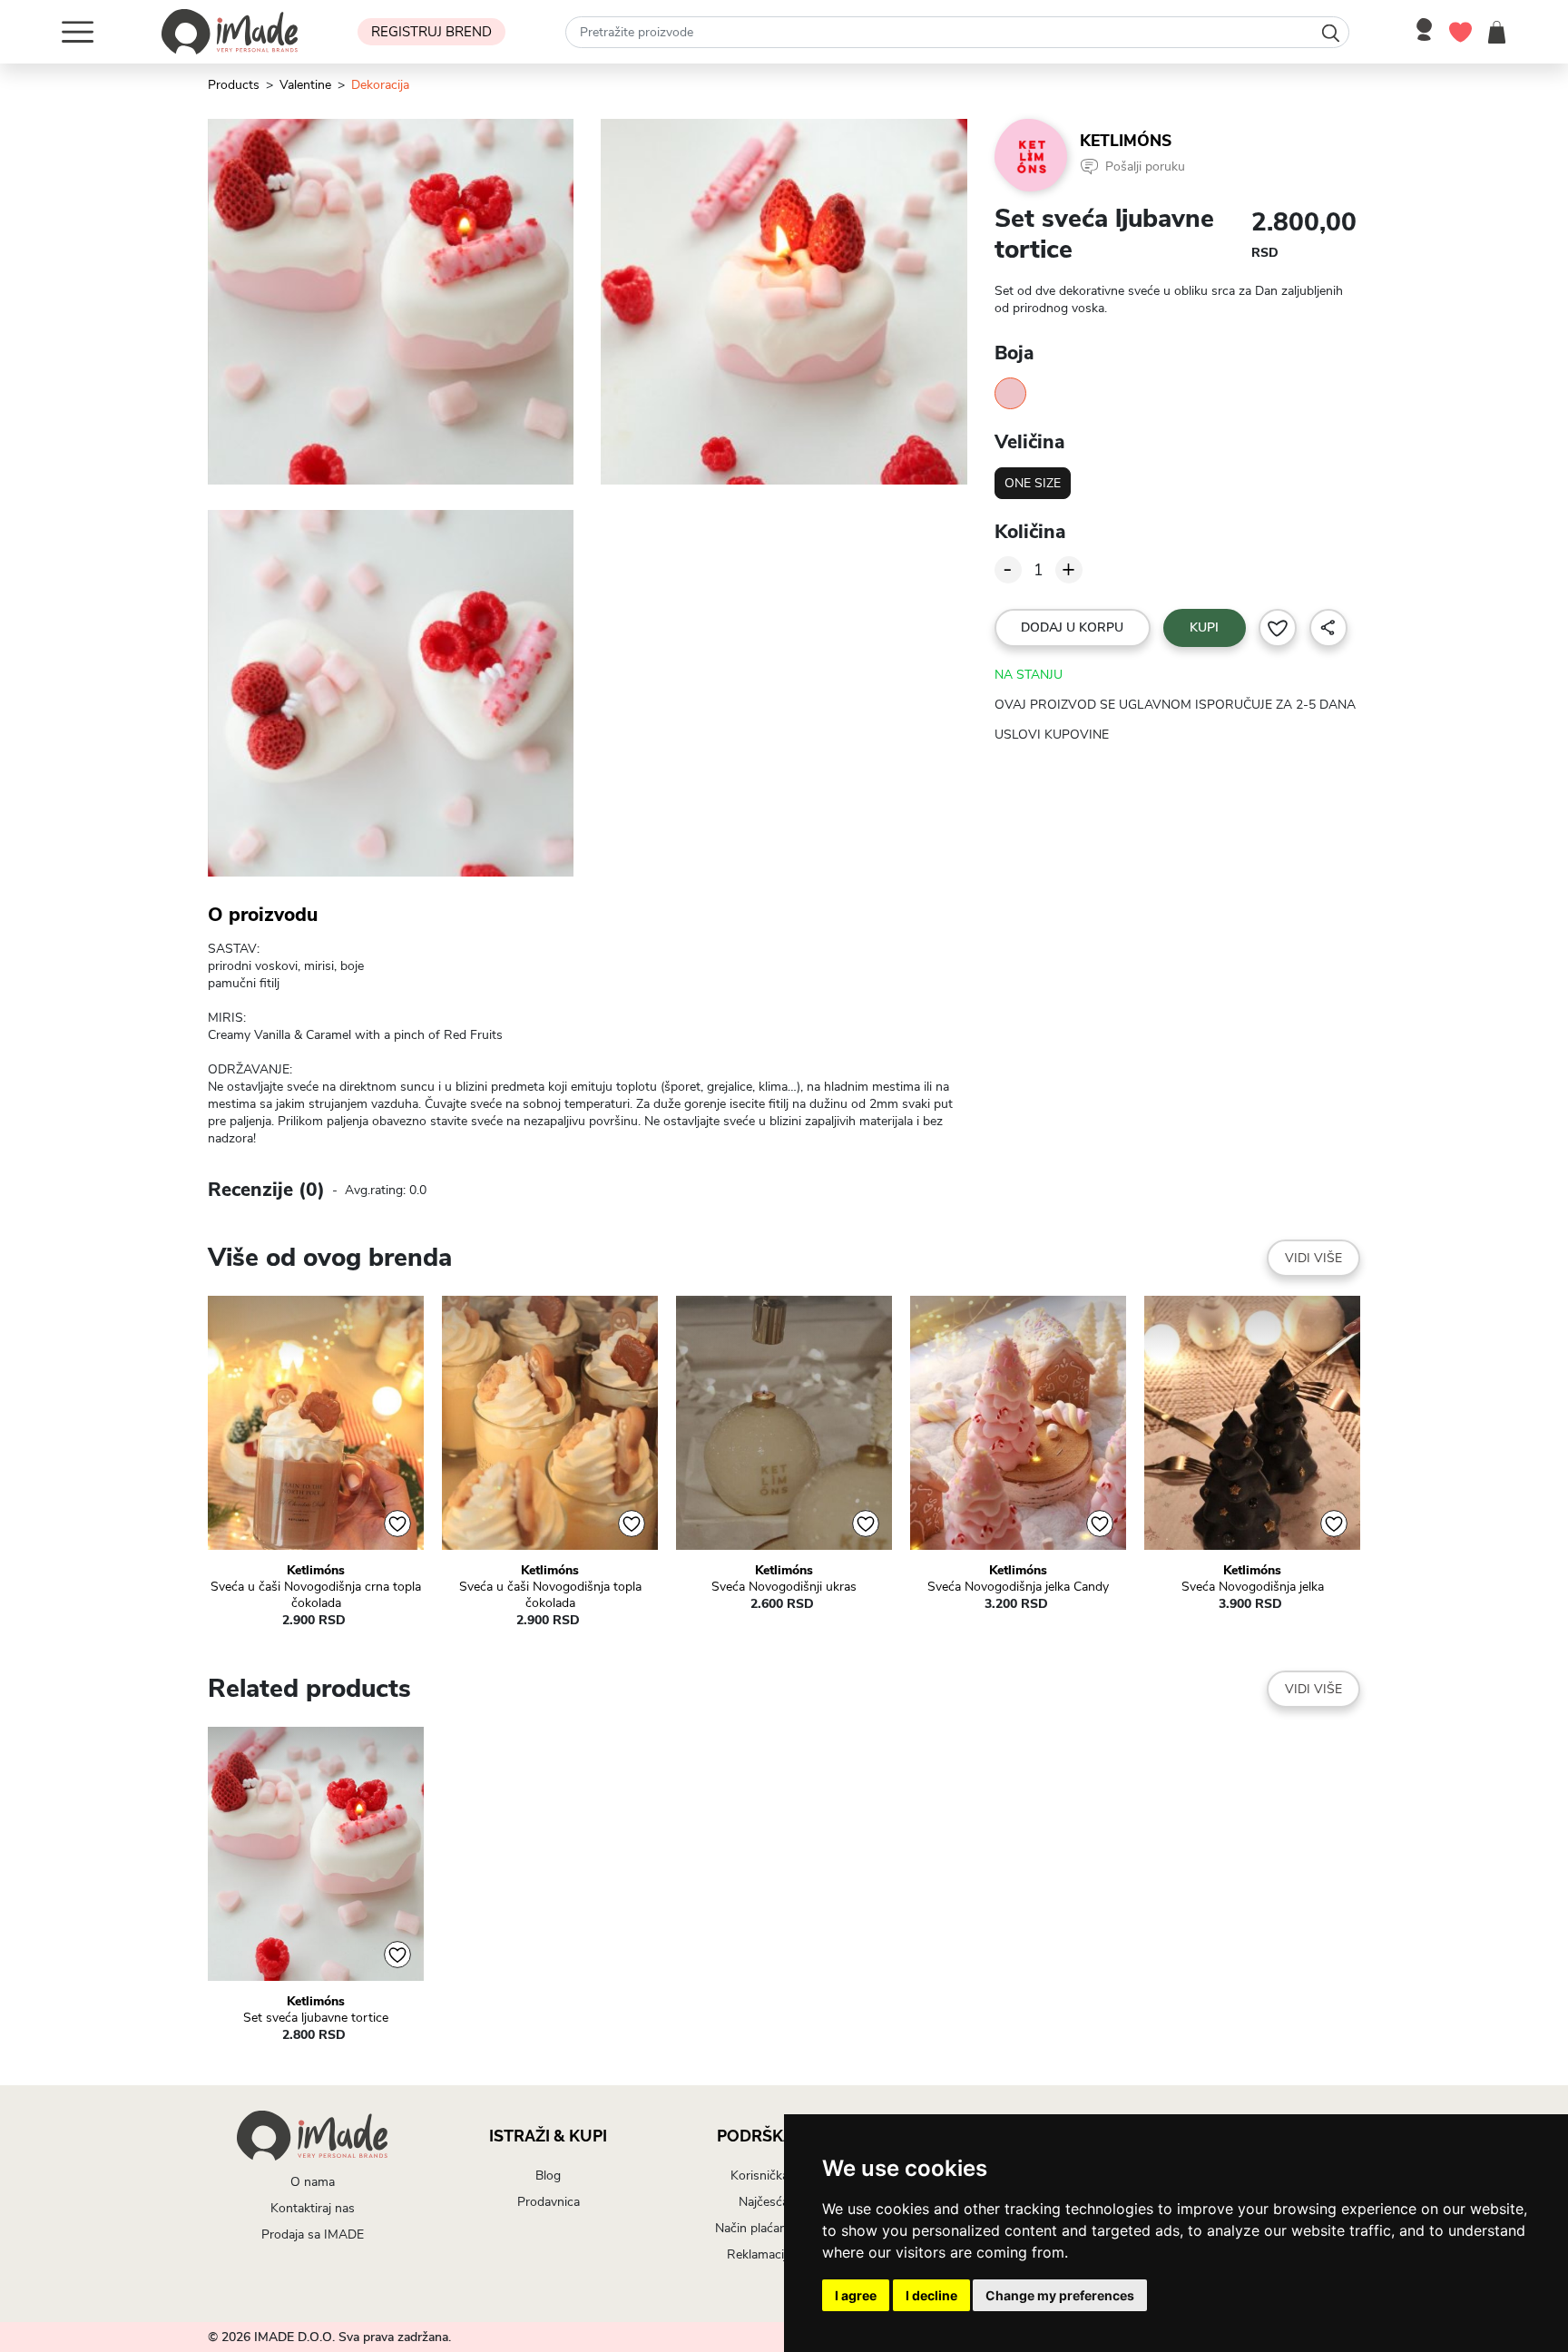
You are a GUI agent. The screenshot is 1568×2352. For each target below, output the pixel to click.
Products (234, 85)
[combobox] (957, 32)
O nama (313, 2182)
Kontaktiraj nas (313, 2208)
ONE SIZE (1033, 483)
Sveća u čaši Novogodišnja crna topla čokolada (316, 1595)
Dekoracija (380, 85)
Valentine (305, 85)
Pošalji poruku (1145, 167)
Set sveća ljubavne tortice (316, 2018)
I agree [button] (856, 2295)
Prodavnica (549, 2202)
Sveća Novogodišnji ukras (784, 1587)
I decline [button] (931, 2295)
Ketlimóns (1126, 141)
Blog (548, 2176)
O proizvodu (263, 915)
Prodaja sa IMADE (313, 2234)
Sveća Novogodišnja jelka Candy (1018, 1587)
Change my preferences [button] (1060, 2295)
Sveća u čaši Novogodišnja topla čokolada (550, 1595)
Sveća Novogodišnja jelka (1253, 1587)
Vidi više (1313, 1258)
